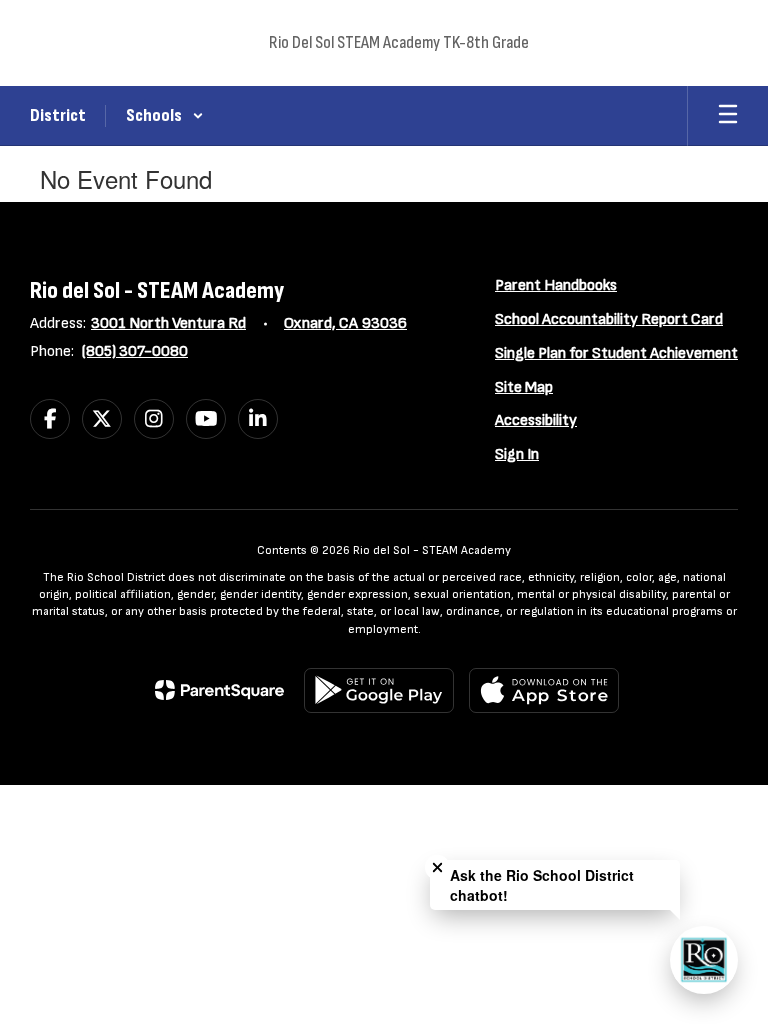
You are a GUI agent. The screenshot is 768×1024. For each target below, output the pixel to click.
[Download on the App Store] (544, 690)
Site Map (524, 387)
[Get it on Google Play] (379, 690)
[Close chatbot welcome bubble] (437, 867)
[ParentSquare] (219, 690)
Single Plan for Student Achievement (616, 353)
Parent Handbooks (556, 285)
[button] (165, 116)
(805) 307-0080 (135, 351)
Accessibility (536, 420)
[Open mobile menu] (728, 116)
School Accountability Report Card (609, 319)
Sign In (517, 454)
